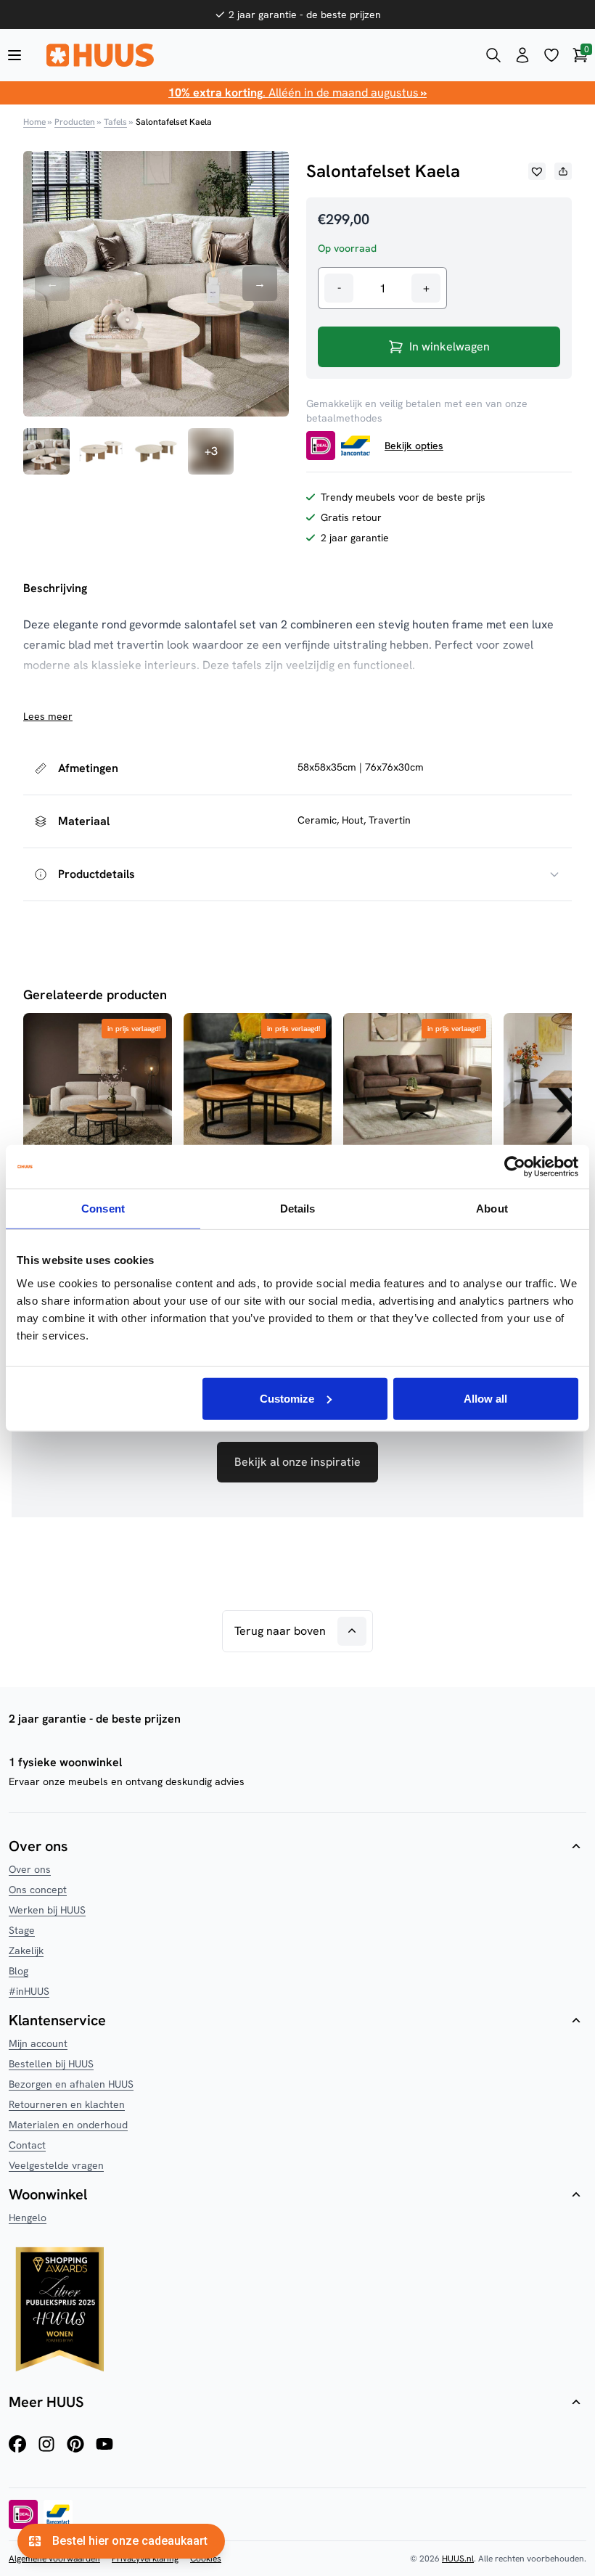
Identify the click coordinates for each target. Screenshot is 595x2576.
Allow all (485, 1398)
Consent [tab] (103, 1209)
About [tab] (492, 1209)
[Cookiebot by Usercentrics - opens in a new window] (515, 1167)
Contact (27, 2145)
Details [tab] (298, 1209)
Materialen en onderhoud (68, 2125)
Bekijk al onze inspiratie (297, 1462)
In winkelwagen (450, 346)
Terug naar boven (280, 1631)
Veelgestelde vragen (56, 2165)
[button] (537, 171)
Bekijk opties (414, 446)
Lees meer (48, 716)
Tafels (115, 122)
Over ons (30, 1869)
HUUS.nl (458, 2559)
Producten (75, 122)
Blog (19, 1971)
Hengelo (28, 2218)
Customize (287, 1398)
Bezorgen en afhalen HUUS (71, 2084)
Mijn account (38, 2043)
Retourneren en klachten (67, 2104)
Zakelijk (26, 1951)
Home (34, 122)
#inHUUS (29, 1991)
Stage (22, 1930)
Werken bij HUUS (47, 1910)
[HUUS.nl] (254, 55)
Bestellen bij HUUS (51, 2064)
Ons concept (38, 1890)
